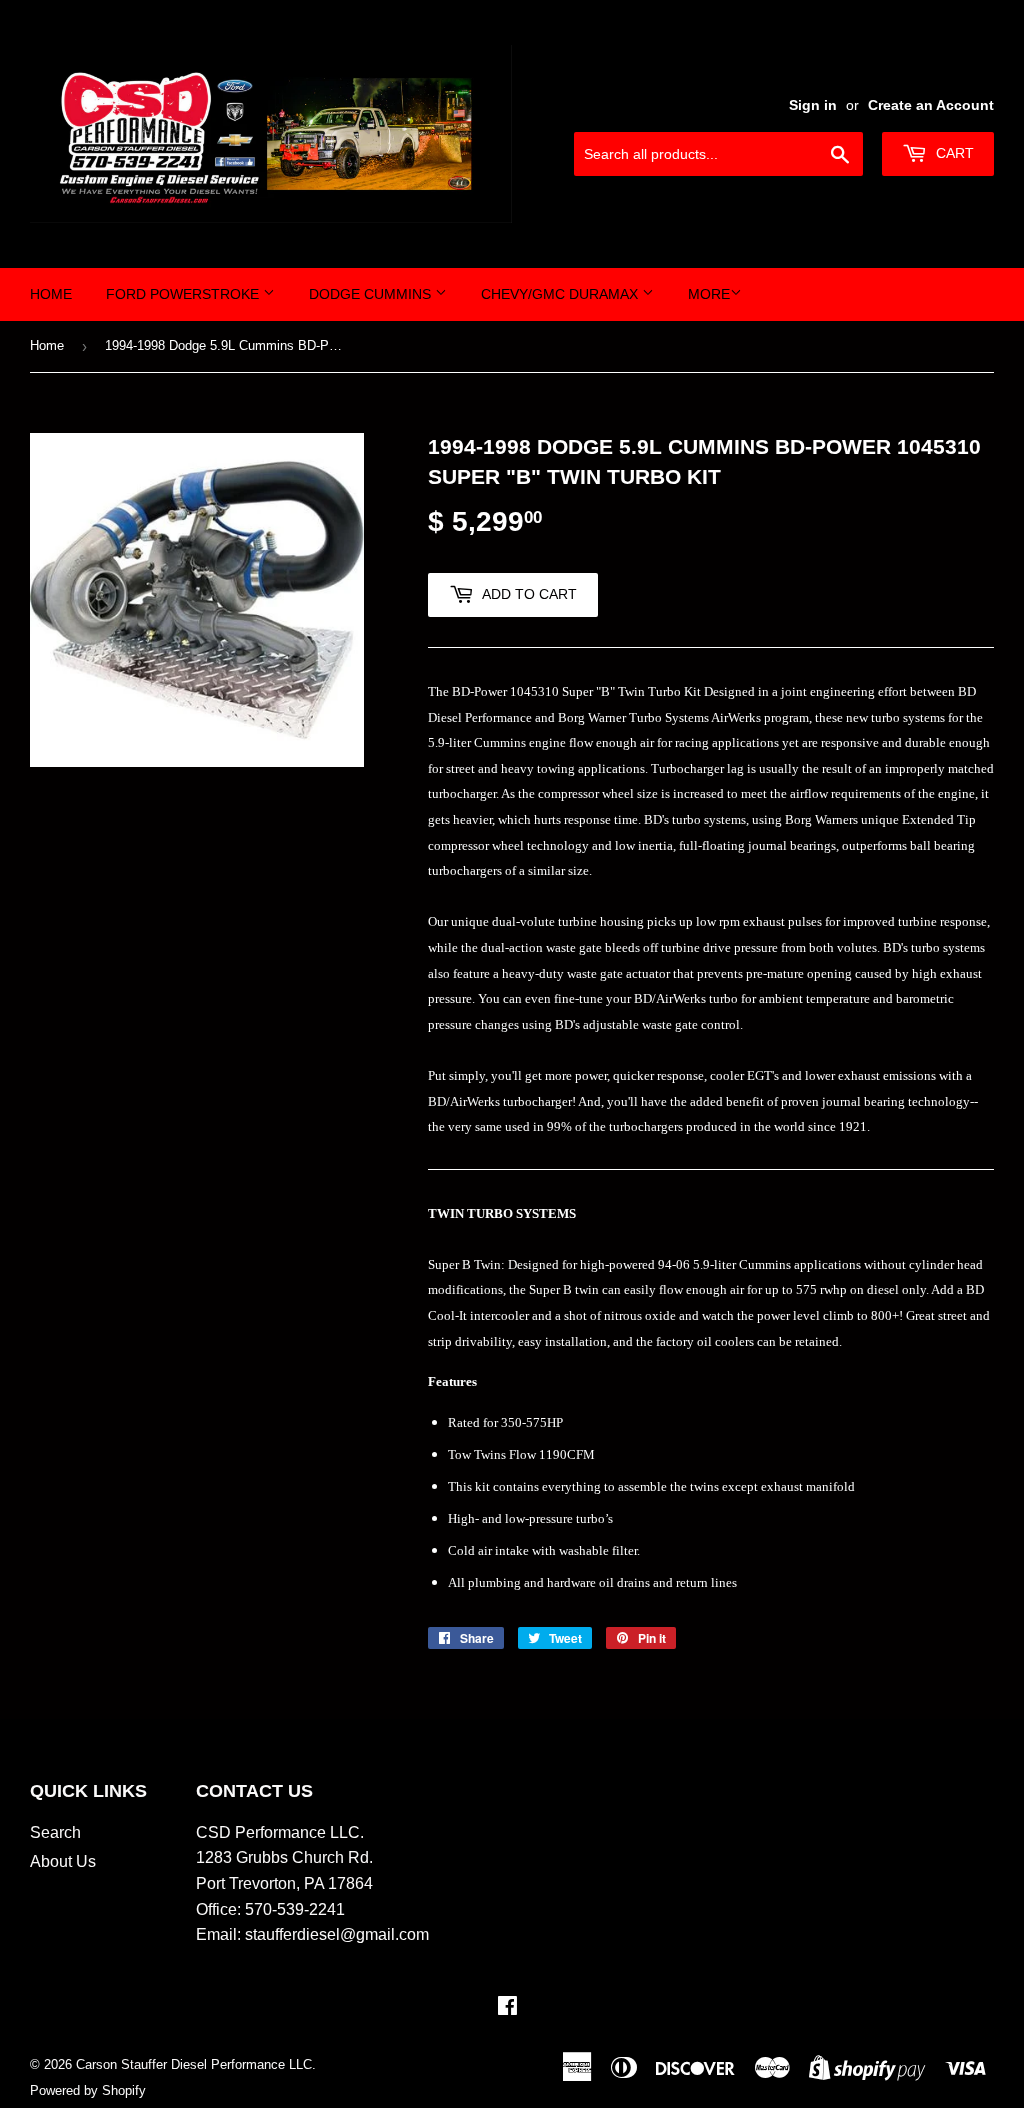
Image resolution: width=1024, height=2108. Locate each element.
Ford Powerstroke (184, 294)
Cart (953, 153)
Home (51, 294)
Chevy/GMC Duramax (561, 294)
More (709, 294)
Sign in (813, 105)
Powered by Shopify (88, 2090)
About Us (63, 1861)
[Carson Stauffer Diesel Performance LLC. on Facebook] (507, 2007)
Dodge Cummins (372, 294)
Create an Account (931, 105)
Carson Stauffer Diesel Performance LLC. (196, 2064)
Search (55, 1832)
